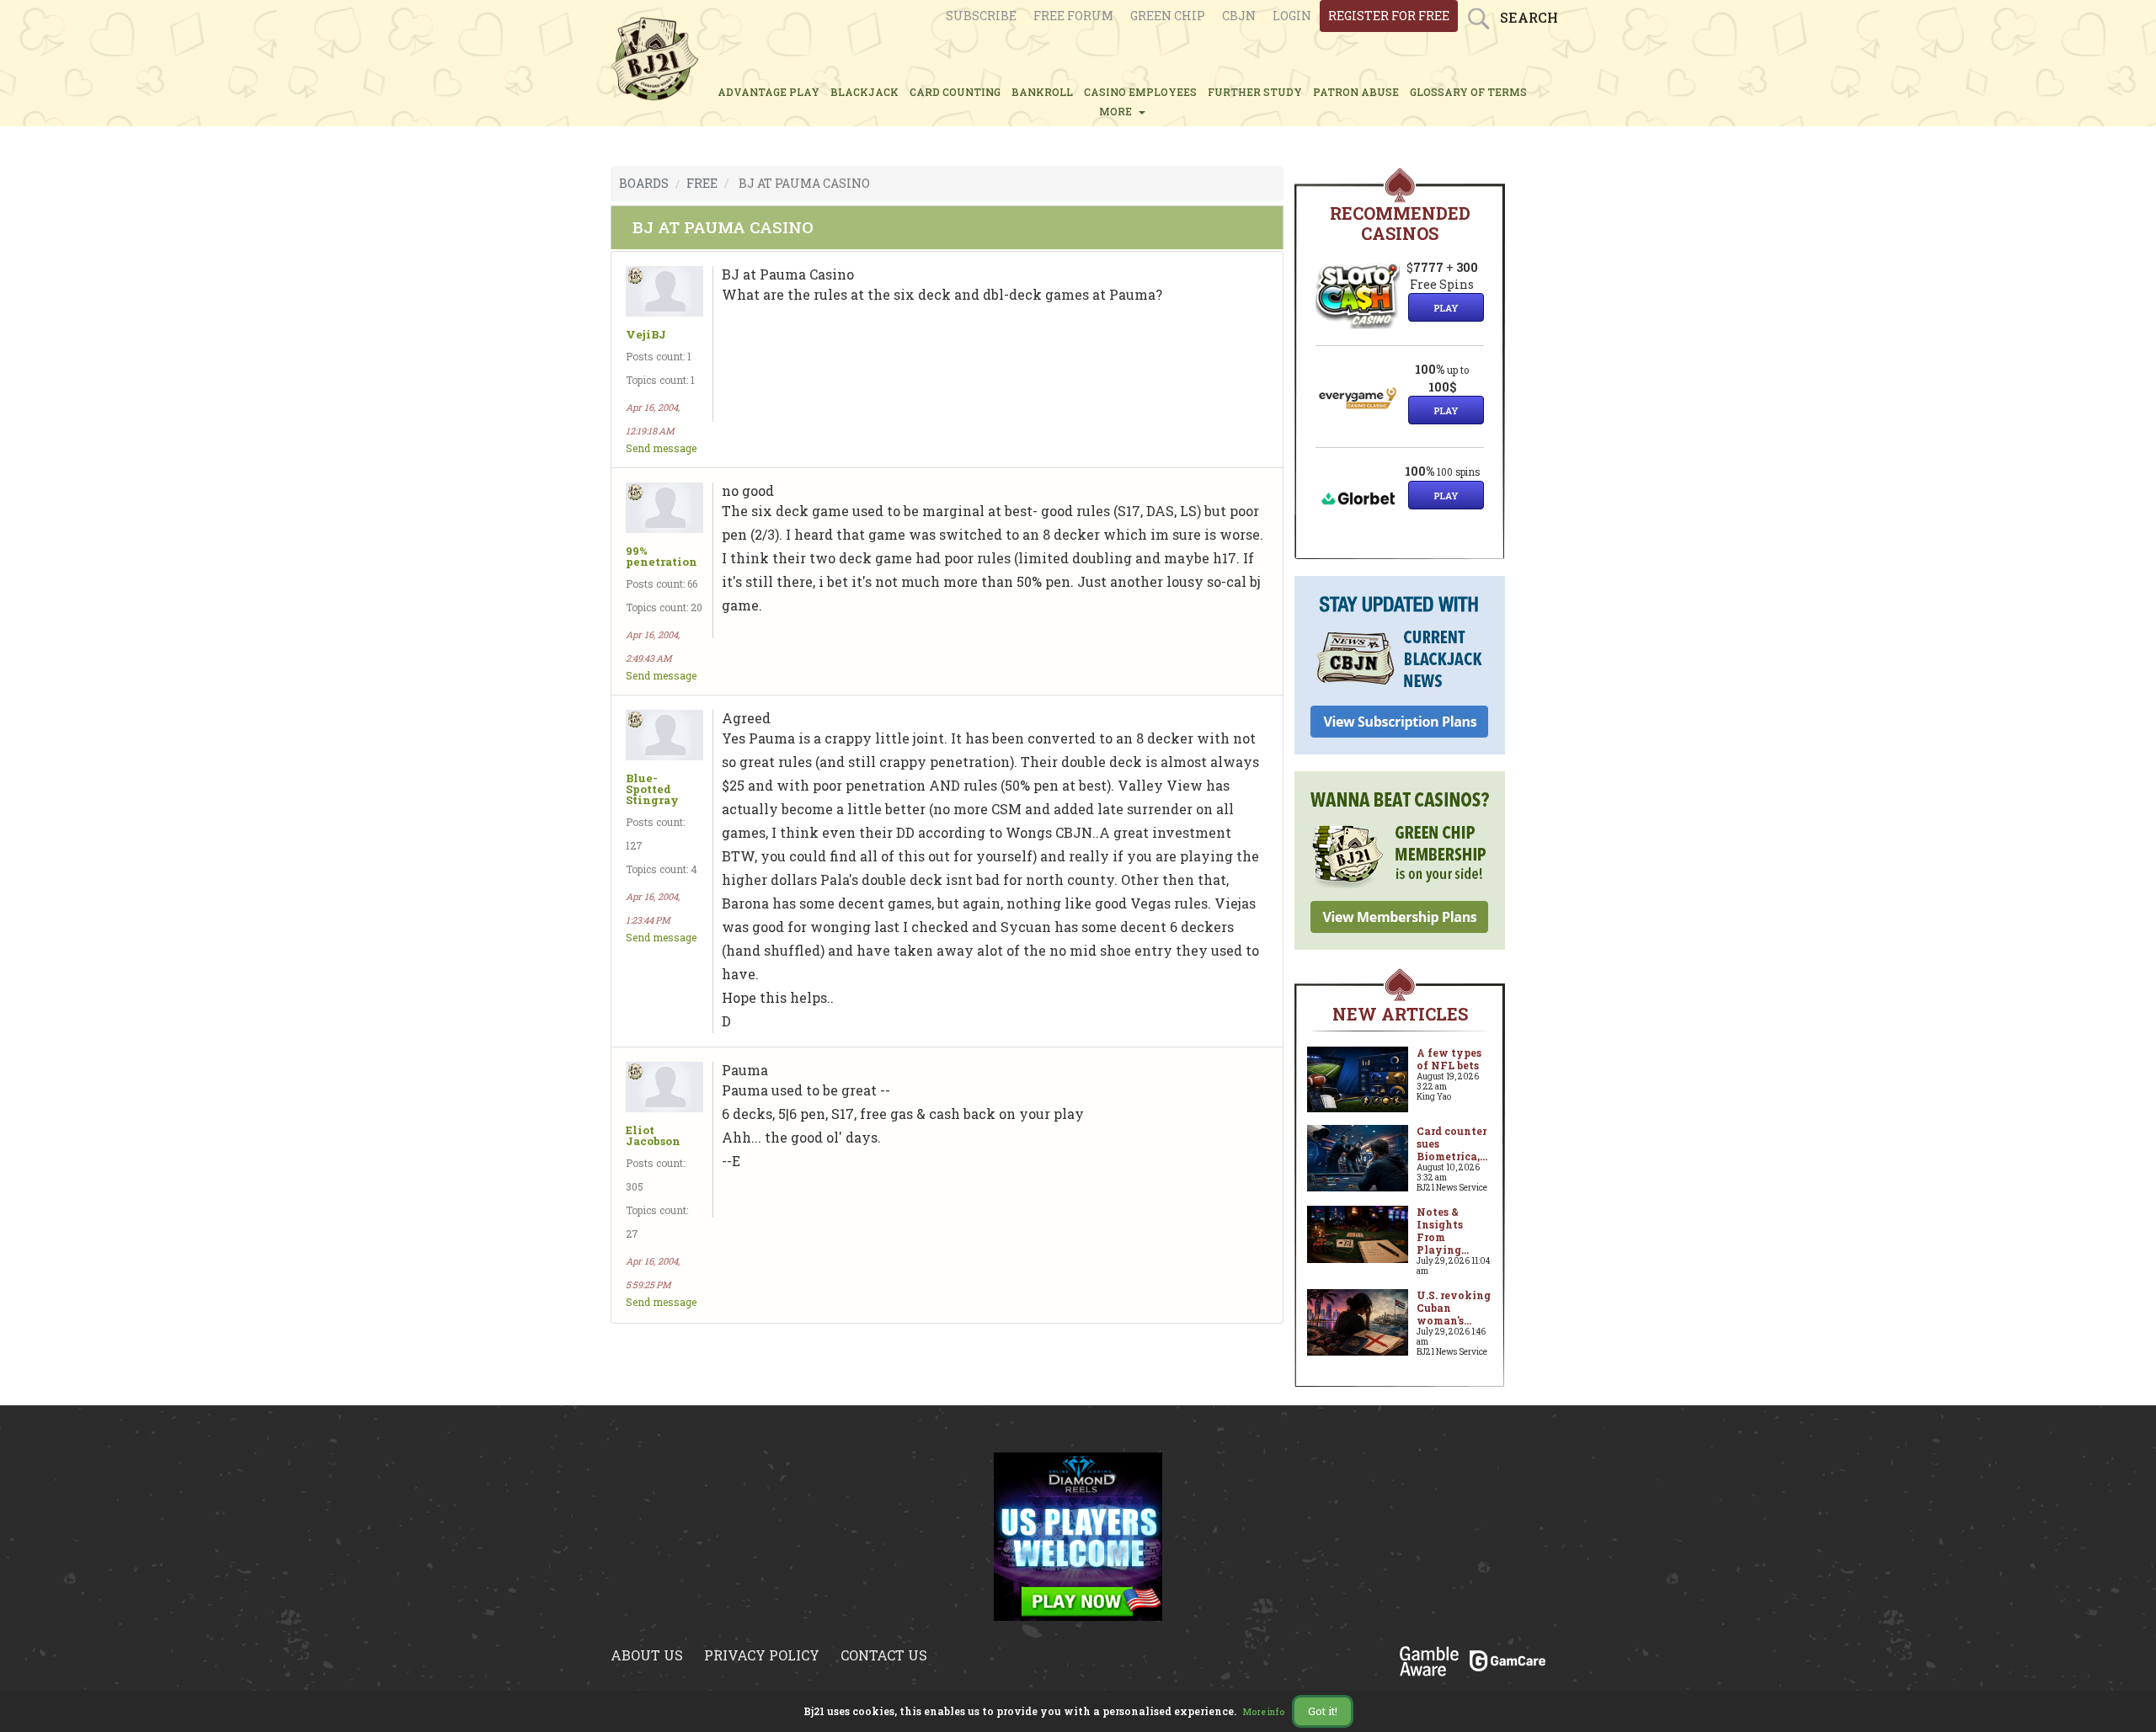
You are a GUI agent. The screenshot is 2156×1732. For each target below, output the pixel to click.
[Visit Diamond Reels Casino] (1078, 1535)
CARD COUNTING (955, 92)
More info (1264, 1712)
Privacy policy (762, 1655)
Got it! (1323, 1711)
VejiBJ (646, 335)
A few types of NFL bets (1449, 1059)
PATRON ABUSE (1356, 92)
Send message (661, 448)
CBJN (1239, 16)
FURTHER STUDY (1255, 92)
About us (647, 1655)
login (1292, 16)
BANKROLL (1042, 92)
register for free (1389, 16)
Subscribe (981, 16)
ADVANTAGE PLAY (768, 92)
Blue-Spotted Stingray (652, 789)
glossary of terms (1468, 92)
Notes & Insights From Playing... (1443, 1231)
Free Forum (1073, 16)
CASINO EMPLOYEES (1140, 92)
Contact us (884, 1655)
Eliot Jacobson (653, 1136)
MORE (1118, 111)
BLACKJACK (865, 92)
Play (1446, 308)
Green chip (1168, 16)
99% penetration (662, 557)
